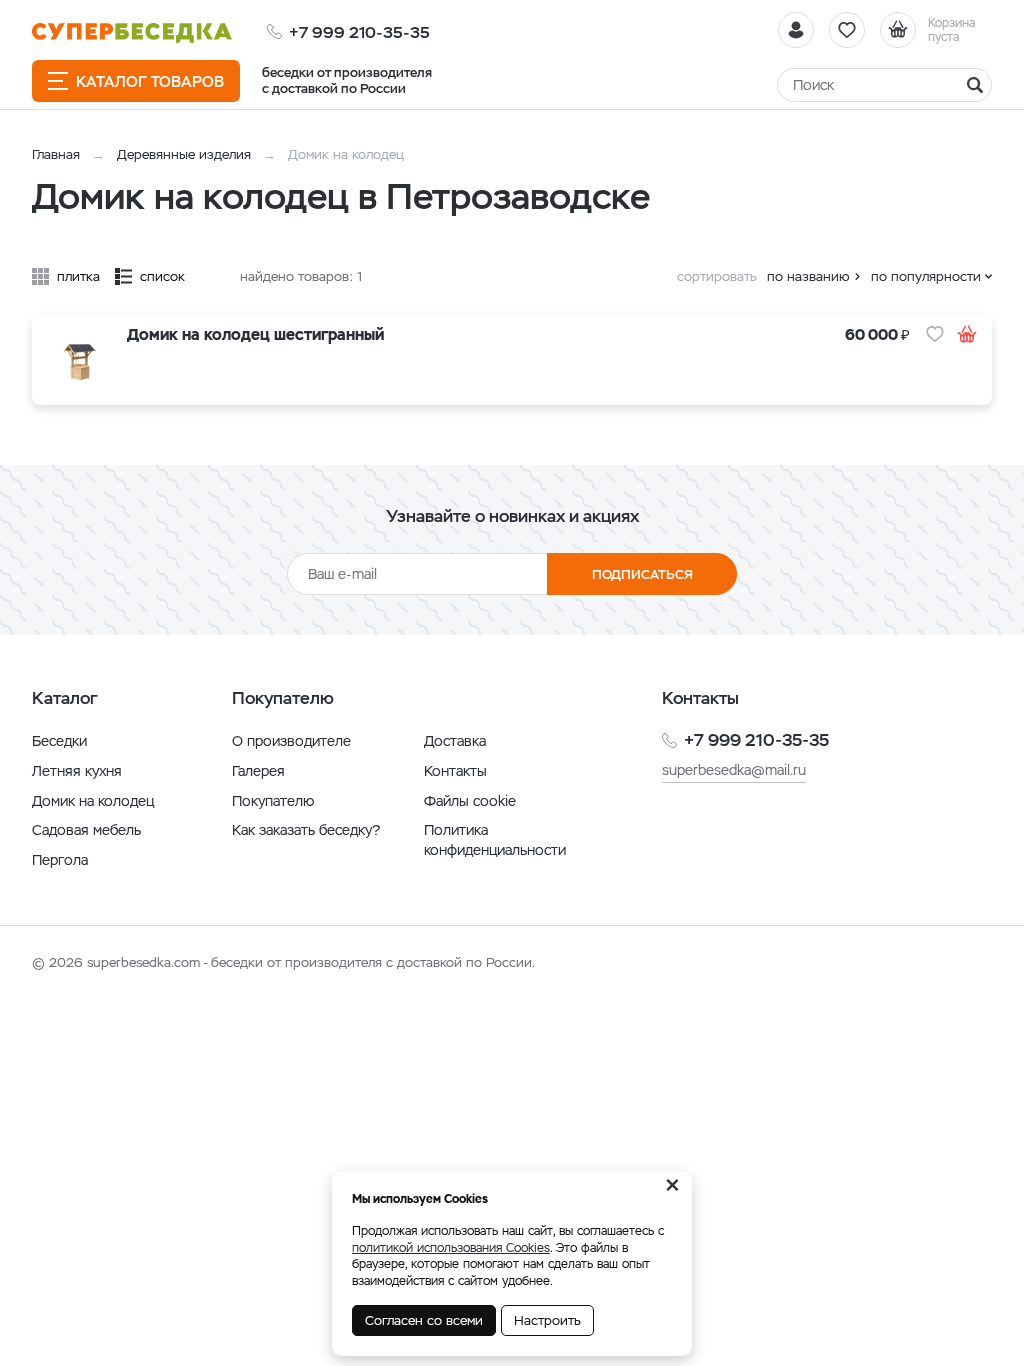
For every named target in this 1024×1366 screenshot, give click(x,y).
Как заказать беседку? (306, 830)
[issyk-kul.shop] (132, 32)
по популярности (926, 276)
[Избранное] (847, 30)
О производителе (291, 741)
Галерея (258, 771)
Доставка (455, 741)
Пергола (60, 860)
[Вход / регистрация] (796, 30)
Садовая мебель (86, 830)
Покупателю (273, 801)
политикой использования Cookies (451, 1248)
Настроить (547, 1320)
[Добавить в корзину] (967, 334)
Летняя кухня (77, 771)
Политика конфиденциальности (495, 840)
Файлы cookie (470, 801)
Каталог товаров (150, 81)
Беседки (59, 741)
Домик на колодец (93, 801)
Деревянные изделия (184, 154)
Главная (56, 154)
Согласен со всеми (424, 1320)
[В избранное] (935, 334)
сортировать (717, 276)
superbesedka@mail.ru (734, 770)
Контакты (455, 771)
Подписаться (642, 574)
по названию (808, 276)
